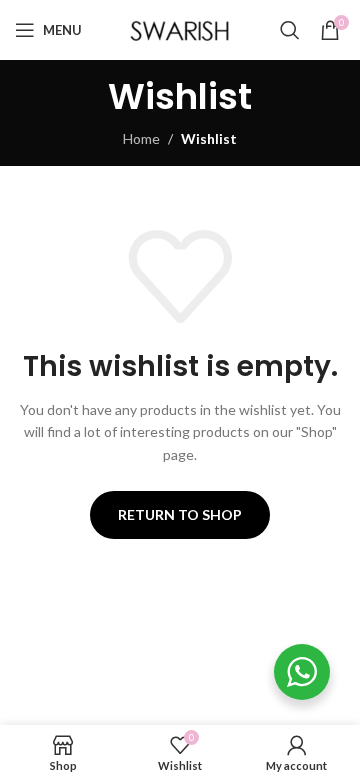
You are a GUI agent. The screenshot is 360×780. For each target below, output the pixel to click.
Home (141, 138)
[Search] (290, 30)
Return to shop (180, 514)
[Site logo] (180, 28)
